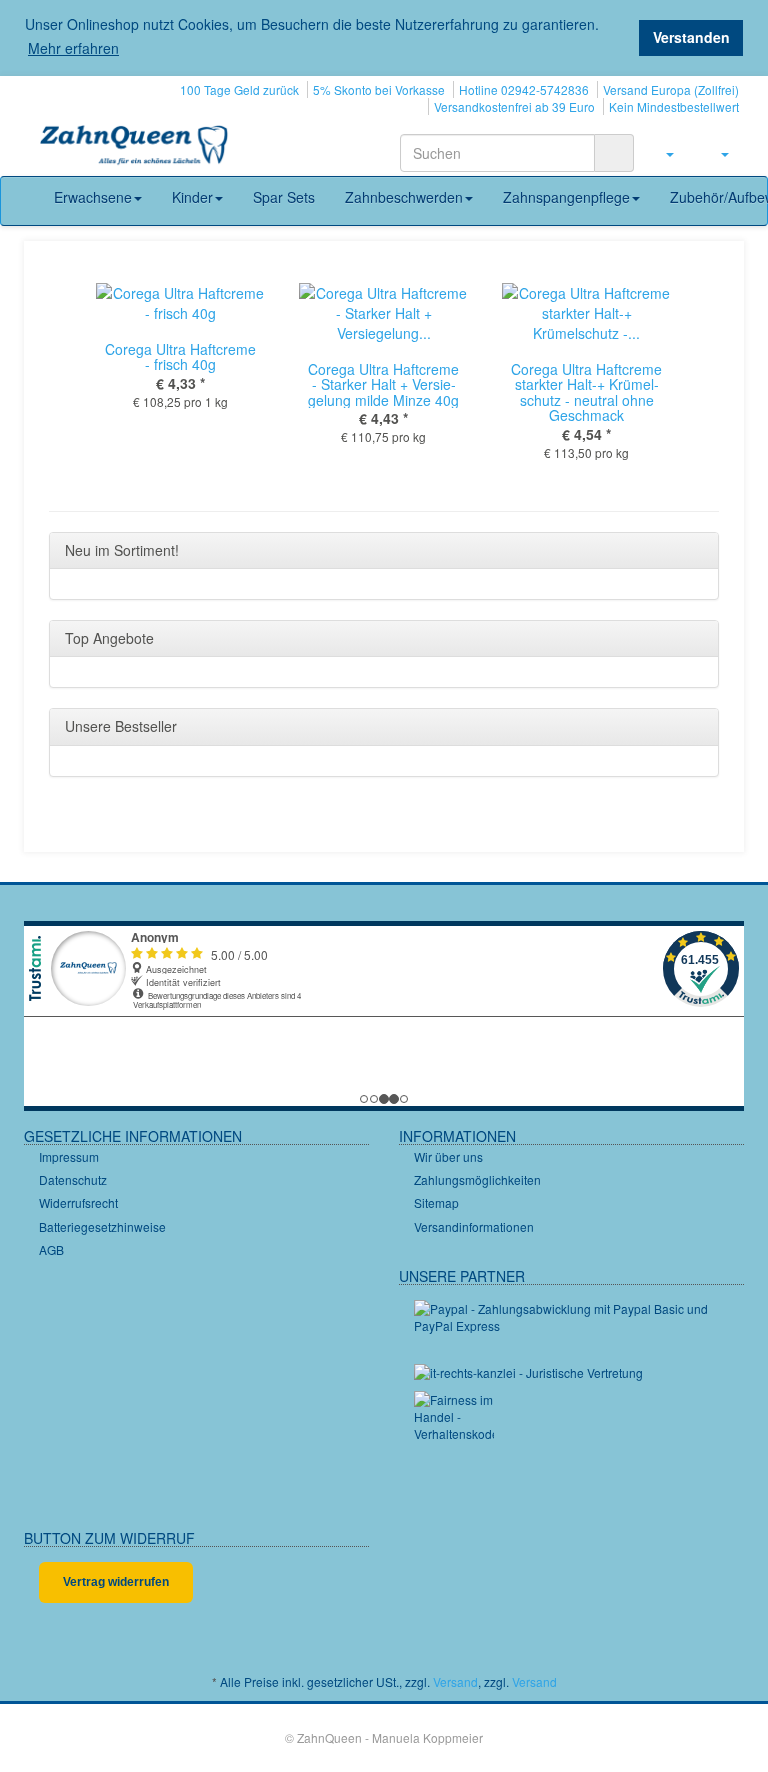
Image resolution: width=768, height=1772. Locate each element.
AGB (51, 1249)
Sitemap (436, 1202)
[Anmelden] (661, 153)
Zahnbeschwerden (404, 197)
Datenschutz (73, 1179)
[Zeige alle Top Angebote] (697, 639)
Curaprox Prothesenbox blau (429, 356)
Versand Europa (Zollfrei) (671, 89)
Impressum (69, 1156)
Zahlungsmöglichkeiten (477, 1179)
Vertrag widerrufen (116, 1582)
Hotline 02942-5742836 (524, 89)
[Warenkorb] (716, 153)
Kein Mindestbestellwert (674, 106)
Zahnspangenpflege (566, 197)
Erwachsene (93, 197)
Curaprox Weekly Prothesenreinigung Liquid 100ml (632, 384)
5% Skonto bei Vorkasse (379, 89)
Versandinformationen (474, 1226)
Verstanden (691, 37)
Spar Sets (284, 197)
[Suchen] (614, 153)
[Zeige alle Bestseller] (697, 727)
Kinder (192, 197)
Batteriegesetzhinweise (102, 1226)
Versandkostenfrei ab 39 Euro (514, 106)
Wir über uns (448, 1156)
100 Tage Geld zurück (239, 89)
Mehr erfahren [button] (73, 48)
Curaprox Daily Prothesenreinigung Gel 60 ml (226, 376)
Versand (455, 1681)
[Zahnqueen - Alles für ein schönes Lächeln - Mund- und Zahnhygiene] (134, 147)
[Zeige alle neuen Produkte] (697, 551)
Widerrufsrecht (78, 1202)
